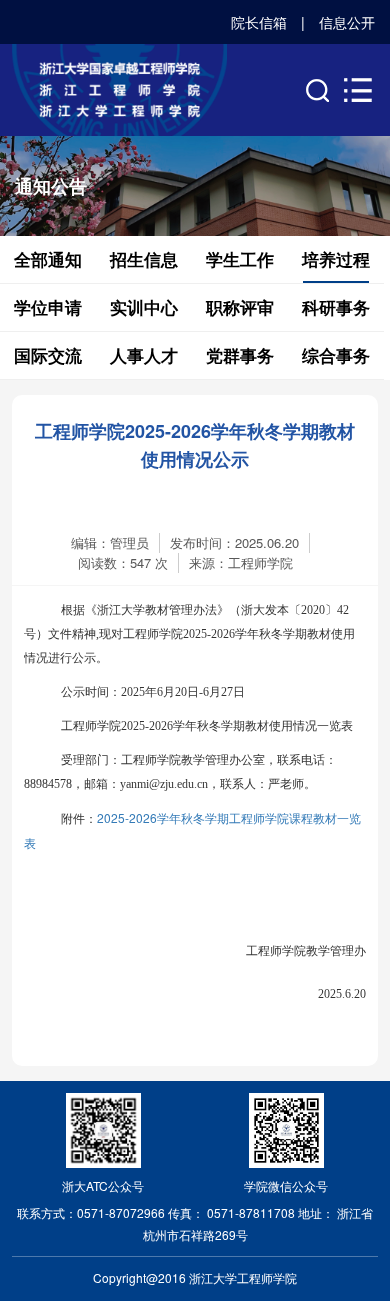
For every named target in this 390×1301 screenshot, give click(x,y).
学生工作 (240, 259)
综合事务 (336, 355)
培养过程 (336, 259)
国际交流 (48, 355)
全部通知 (48, 259)
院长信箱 (259, 22)
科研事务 (336, 307)
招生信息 (144, 259)
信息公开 (347, 22)
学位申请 (48, 307)
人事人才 (144, 355)
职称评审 (240, 307)
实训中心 (144, 307)
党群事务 (240, 355)
